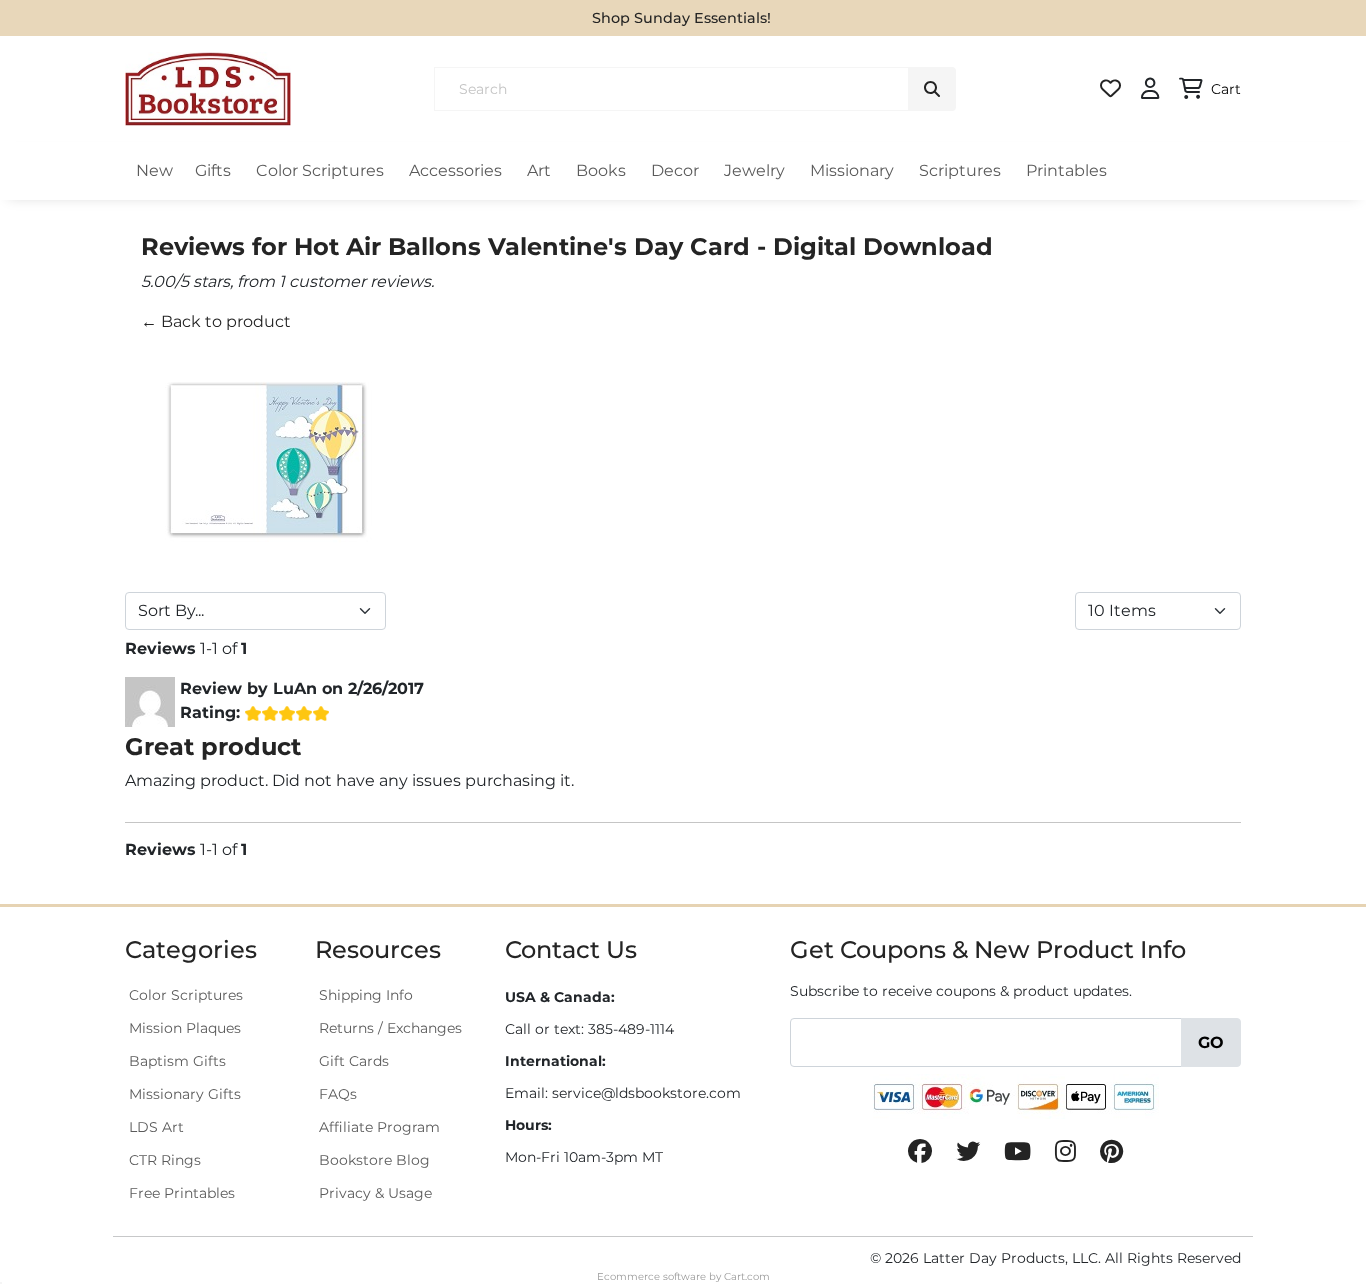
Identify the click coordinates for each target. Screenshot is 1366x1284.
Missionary (852, 170)
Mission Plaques (185, 1028)
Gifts (213, 170)
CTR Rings (165, 1160)
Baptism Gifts (177, 1061)
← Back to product (216, 321)
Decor (675, 170)
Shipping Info (366, 995)
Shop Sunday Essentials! (681, 18)
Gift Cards (354, 1061)
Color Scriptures (320, 170)
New (154, 170)
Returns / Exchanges (390, 1028)
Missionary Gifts (185, 1094)
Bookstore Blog (374, 1160)
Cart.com (747, 1276)
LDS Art (156, 1127)
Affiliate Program (379, 1127)
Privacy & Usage (375, 1193)
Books (601, 170)
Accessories (455, 170)
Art (539, 170)
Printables (1066, 170)
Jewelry (754, 170)
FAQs (338, 1094)
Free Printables (182, 1193)
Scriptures (960, 170)
